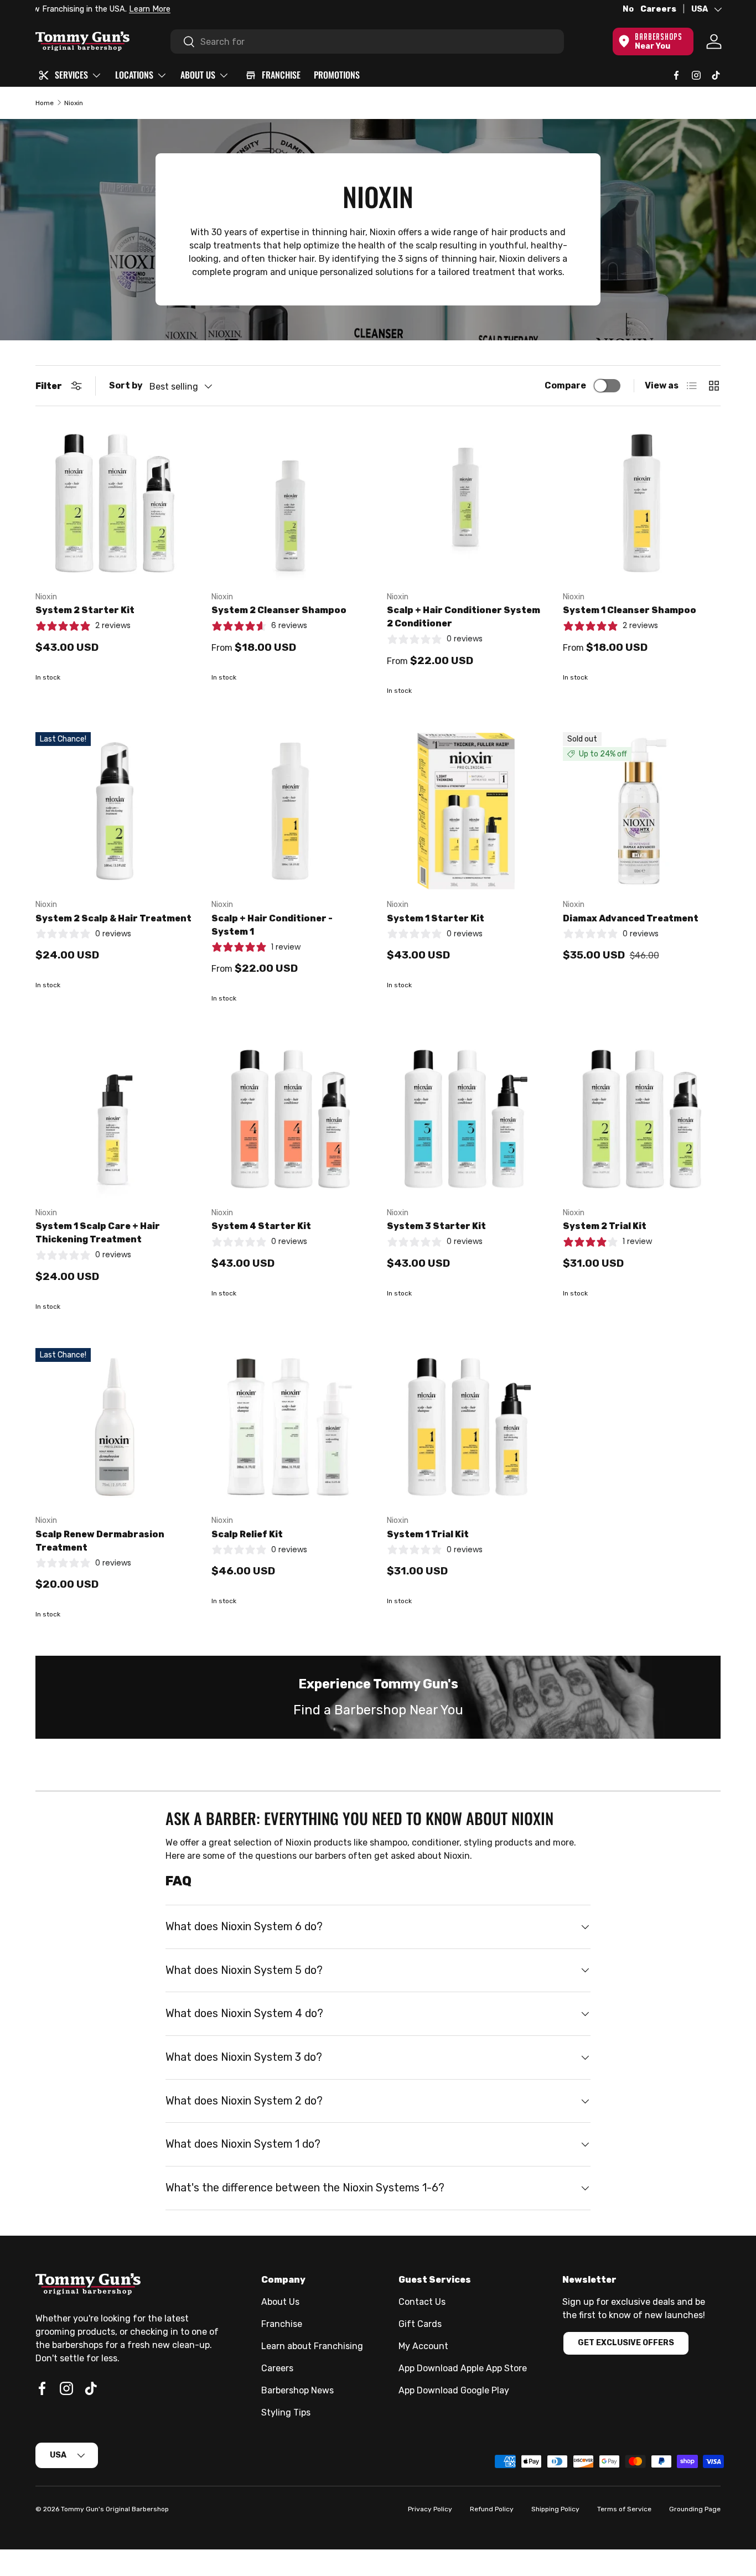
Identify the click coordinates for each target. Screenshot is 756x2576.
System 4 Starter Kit (261, 1226)
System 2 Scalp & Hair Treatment (113, 918)
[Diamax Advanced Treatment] (642, 811)
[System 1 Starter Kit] (466, 811)
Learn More (162, 9)
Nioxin (74, 103)
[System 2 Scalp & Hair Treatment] (115, 811)
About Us (280, 2302)
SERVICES (71, 75)
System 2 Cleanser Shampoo (279, 610)
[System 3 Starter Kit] (466, 1119)
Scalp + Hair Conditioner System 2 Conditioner (464, 617)
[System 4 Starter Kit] (291, 1119)
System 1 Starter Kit (436, 918)
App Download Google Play (454, 2390)
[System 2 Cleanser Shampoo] (291, 503)
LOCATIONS (134, 75)
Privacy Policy (430, 2509)
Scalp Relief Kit (247, 1534)
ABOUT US (198, 75)
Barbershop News (297, 2390)
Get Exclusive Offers (626, 2343)
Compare (565, 385)
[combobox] (367, 42)
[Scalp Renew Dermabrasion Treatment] (115, 1427)
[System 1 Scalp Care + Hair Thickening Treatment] (115, 1119)
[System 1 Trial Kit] (466, 1427)
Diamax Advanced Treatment (631, 918)
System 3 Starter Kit (436, 1226)
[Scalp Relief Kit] (291, 1427)
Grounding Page (695, 2509)
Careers (658, 9)
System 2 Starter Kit (85, 610)
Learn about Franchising (312, 2346)
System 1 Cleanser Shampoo (630, 610)
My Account (423, 2346)
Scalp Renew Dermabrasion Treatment (100, 1541)
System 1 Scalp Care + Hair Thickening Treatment (98, 1233)
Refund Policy (492, 2509)
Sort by (126, 385)
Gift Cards (420, 2324)
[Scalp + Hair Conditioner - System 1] (291, 811)
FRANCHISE (281, 75)
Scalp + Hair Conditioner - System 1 (272, 925)
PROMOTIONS (337, 75)
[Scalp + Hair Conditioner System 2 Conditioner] (466, 503)
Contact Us (422, 2302)
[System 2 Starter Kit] (115, 503)
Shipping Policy (555, 2509)
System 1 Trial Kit (428, 1534)
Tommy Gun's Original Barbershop (115, 2509)
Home (45, 103)
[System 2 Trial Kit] (642, 1119)
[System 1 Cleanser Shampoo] (642, 503)
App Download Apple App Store (463, 2368)
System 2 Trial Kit (605, 1226)
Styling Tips (286, 2412)
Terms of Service (624, 2509)
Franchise (282, 2324)
